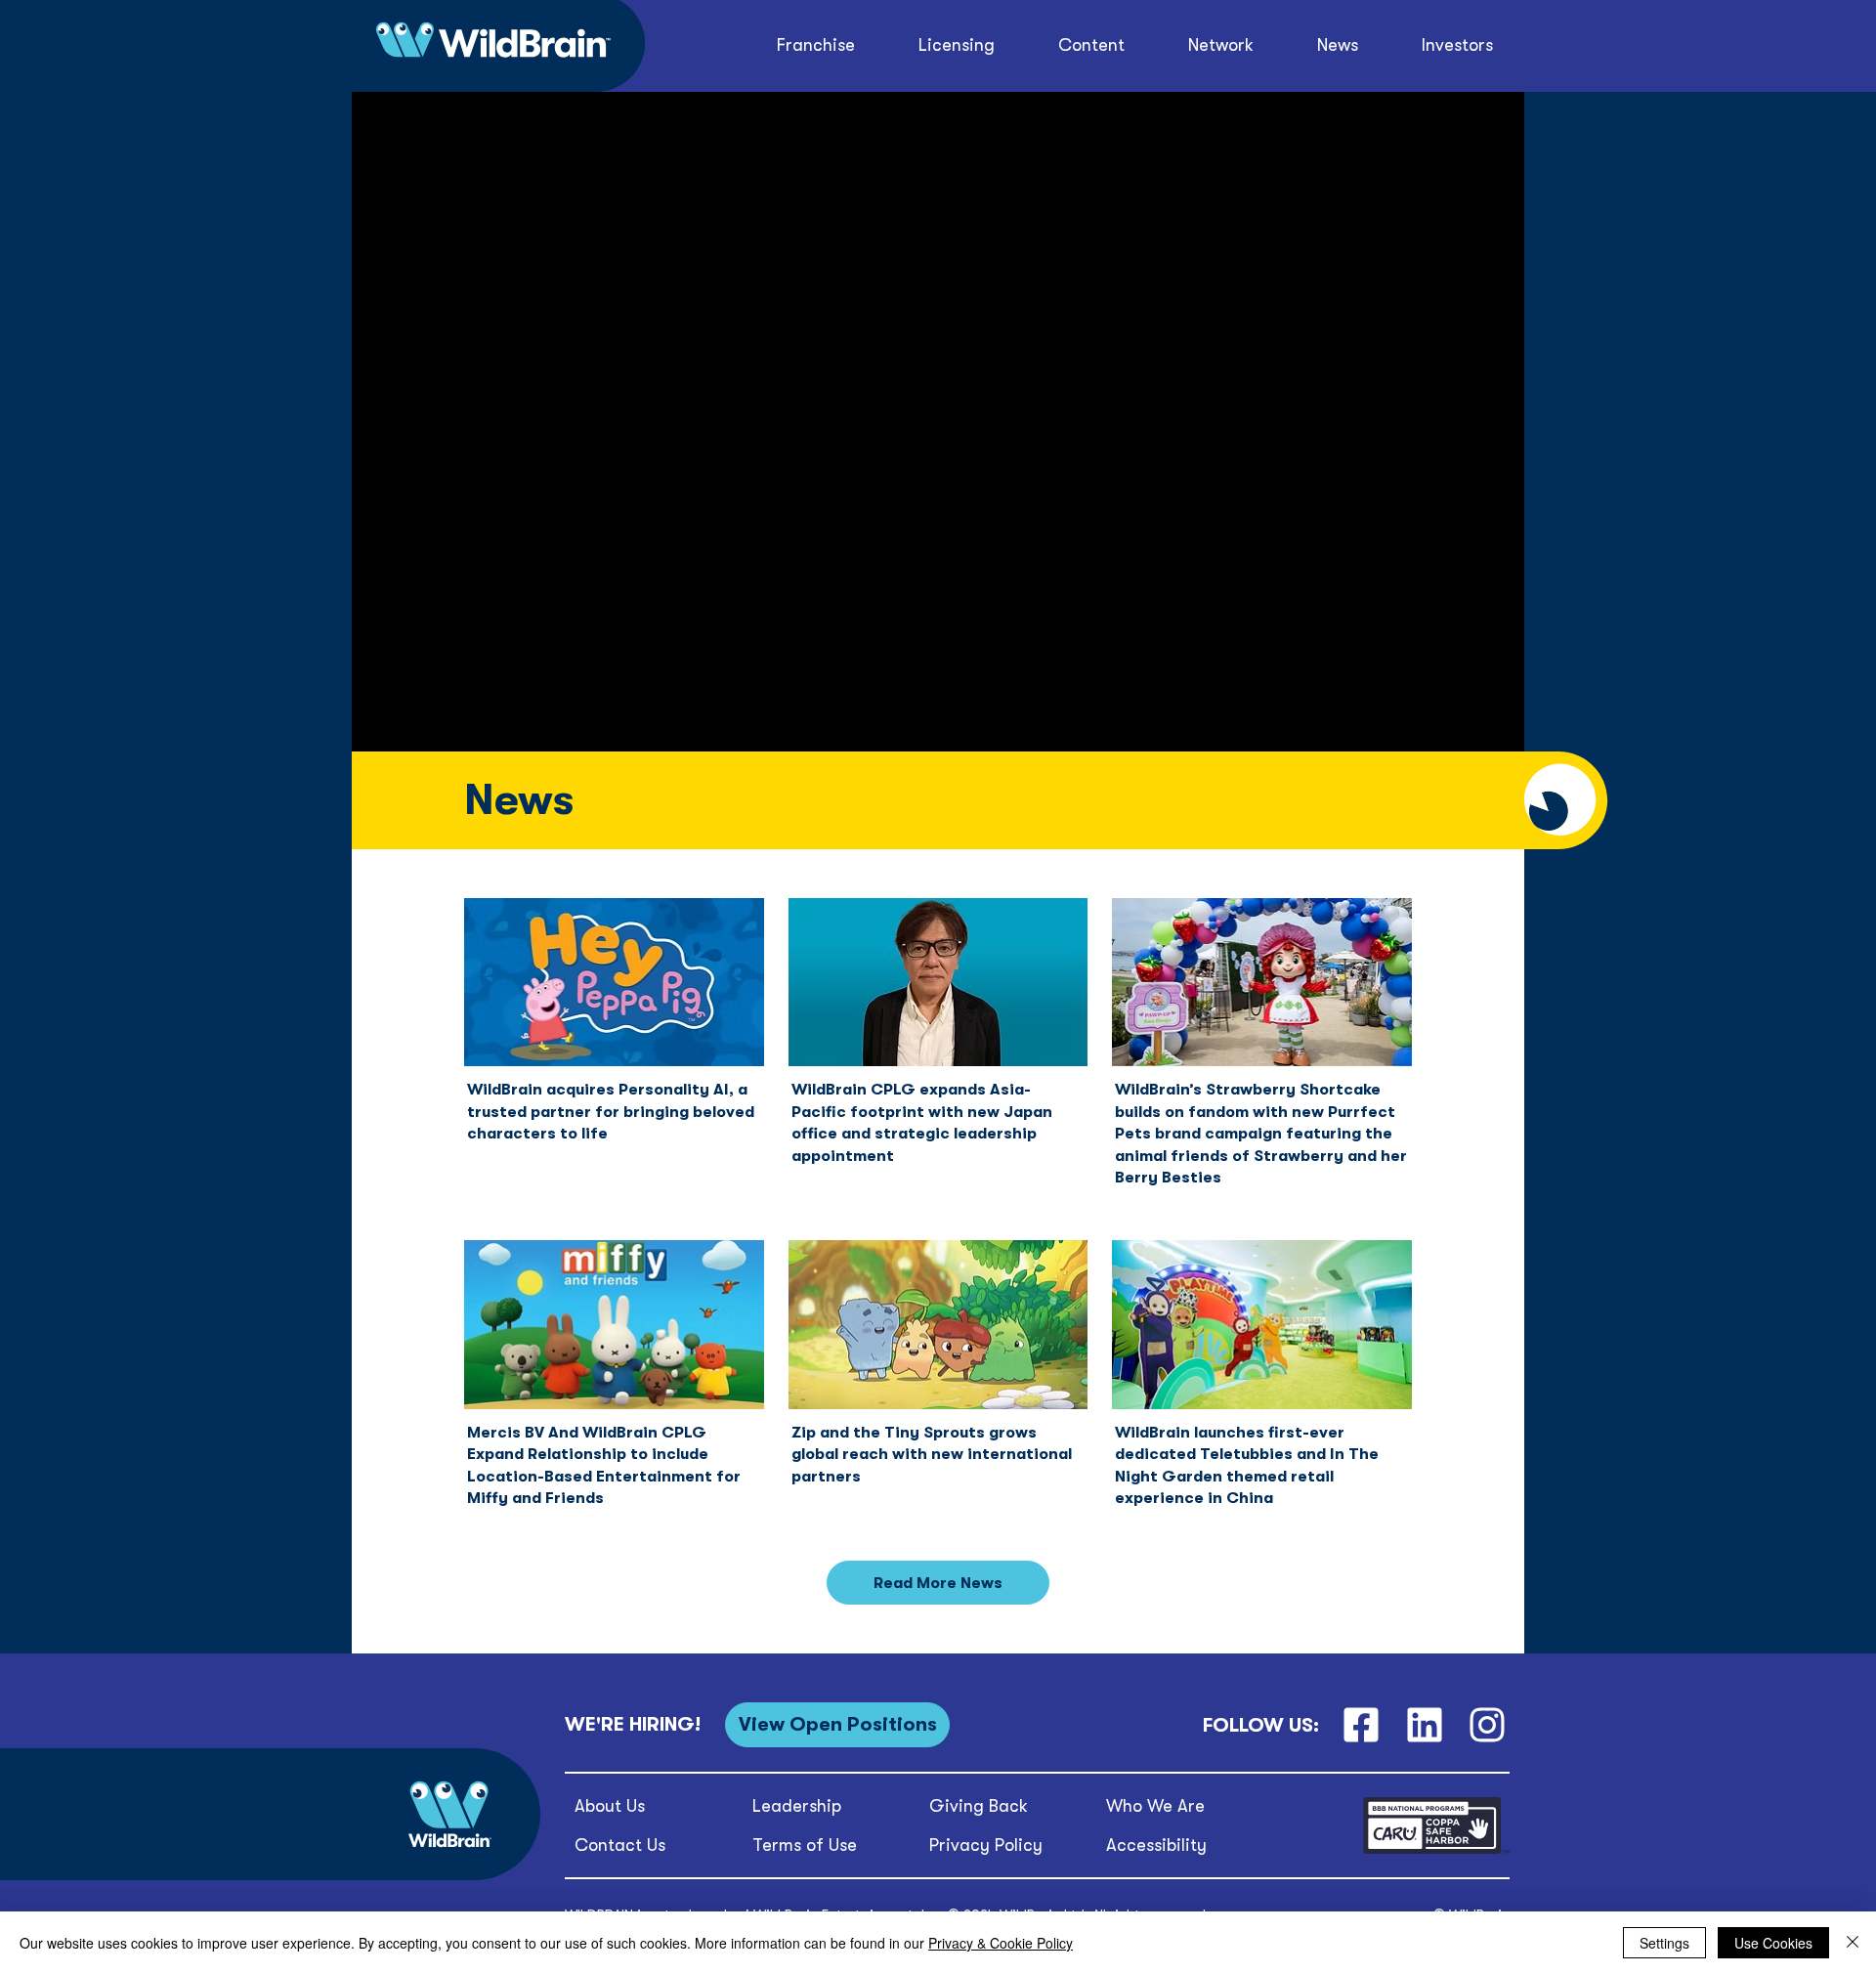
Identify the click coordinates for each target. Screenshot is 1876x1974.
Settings (1664, 1943)
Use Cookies (1773, 1943)
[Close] (1853, 1943)
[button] (1092, 45)
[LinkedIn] (1424, 1725)
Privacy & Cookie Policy (1001, 1943)
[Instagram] (1488, 1725)
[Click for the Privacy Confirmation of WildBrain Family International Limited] (1436, 1850)
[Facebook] (1361, 1725)
